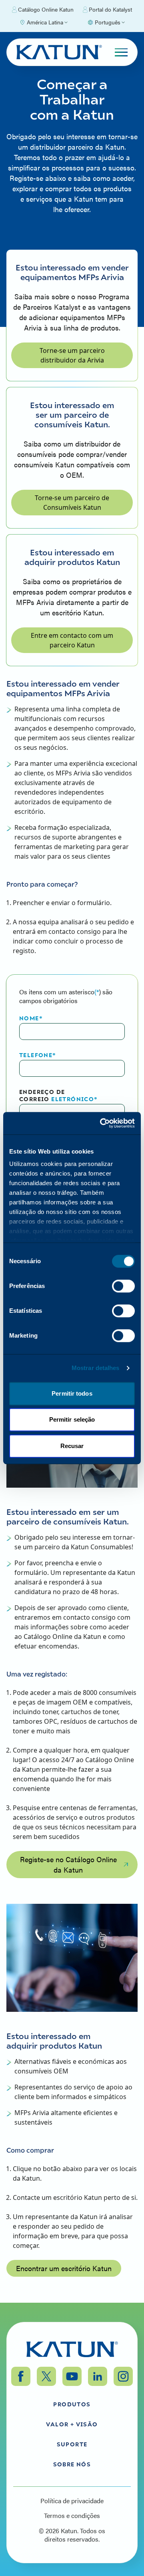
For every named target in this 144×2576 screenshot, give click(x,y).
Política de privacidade (72, 2501)
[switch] (123, 1286)
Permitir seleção (72, 1419)
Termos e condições (72, 2516)
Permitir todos (72, 1393)
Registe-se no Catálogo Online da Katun (68, 1864)
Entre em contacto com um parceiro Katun (72, 640)
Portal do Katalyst (110, 9)
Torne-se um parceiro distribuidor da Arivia (72, 355)
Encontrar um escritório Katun (64, 2268)
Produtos (72, 2404)
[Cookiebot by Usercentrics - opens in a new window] (102, 1123)
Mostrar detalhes (96, 1368)
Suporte (72, 2444)
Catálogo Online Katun (46, 9)
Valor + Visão (72, 2424)
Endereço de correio (59, 1095)
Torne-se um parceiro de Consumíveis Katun (72, 503)
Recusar (72, 1446)
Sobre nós (72, 2464)
